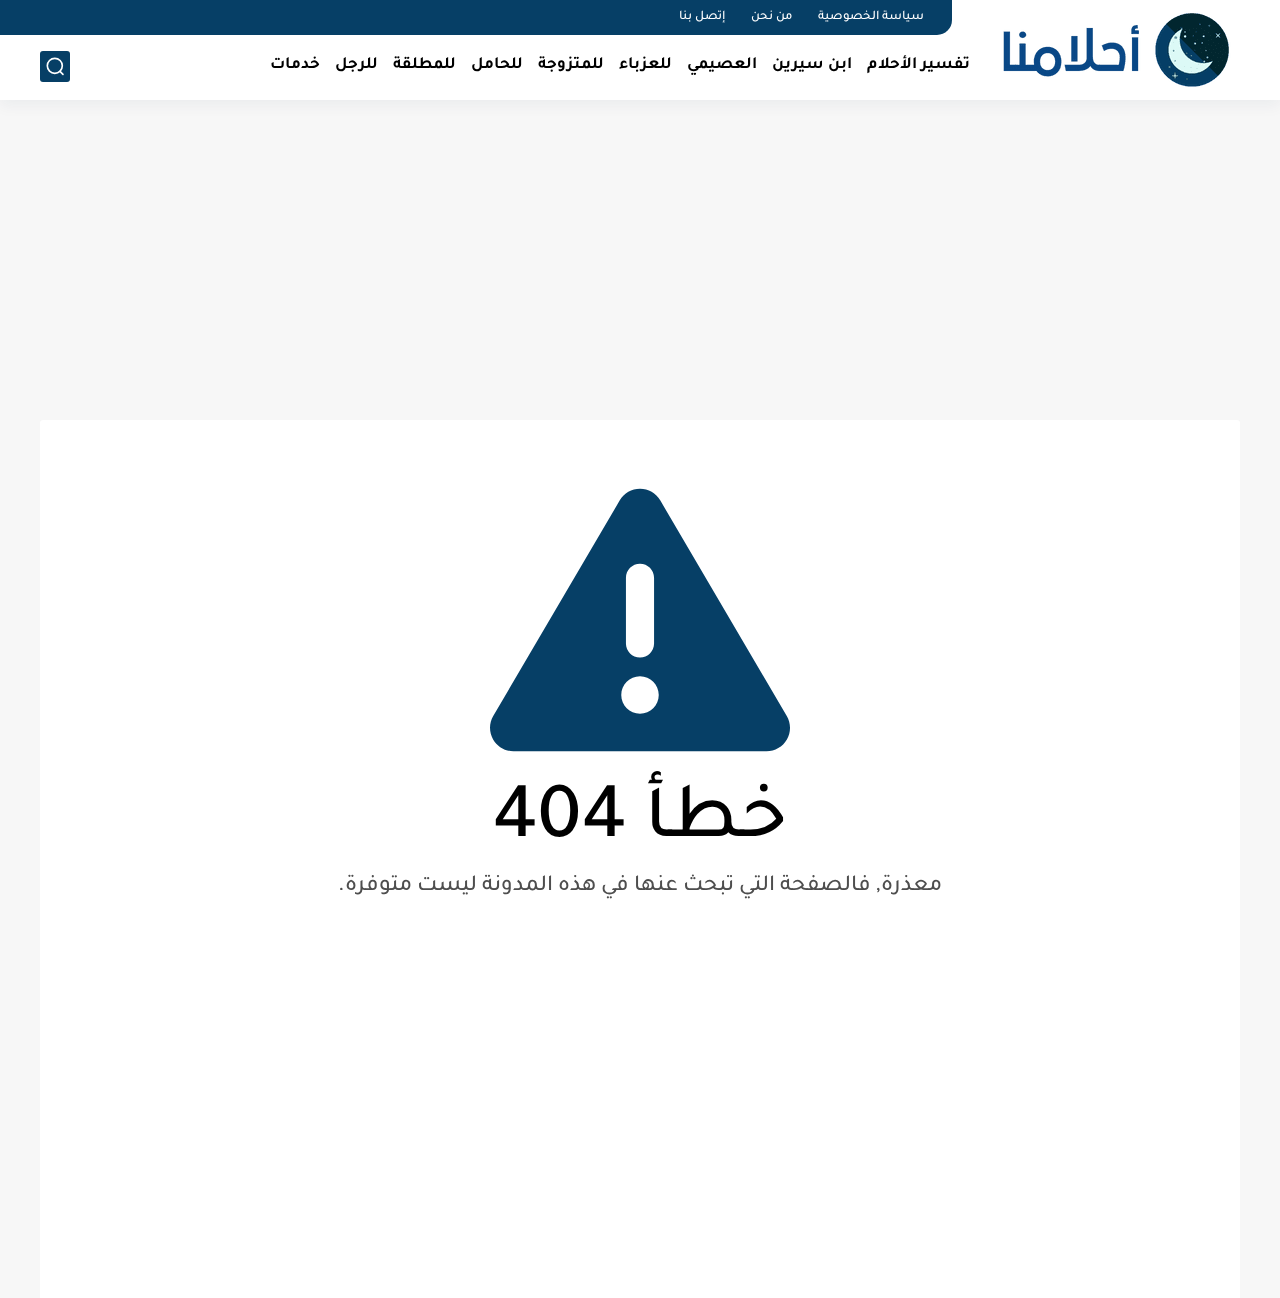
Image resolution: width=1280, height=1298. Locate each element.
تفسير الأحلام (918, 65)
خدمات (295, 65)
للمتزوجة (571, 65)
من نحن (771, 17)
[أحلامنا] (1115, 48)
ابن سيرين (812, 65)
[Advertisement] (640, 260)
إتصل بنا (702, 17)
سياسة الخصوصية (871, 17)
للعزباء (645, 65)
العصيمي (722, 65)
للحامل (497, 65)
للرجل (356, 65)
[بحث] (55, 66)
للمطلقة (424, 65)
